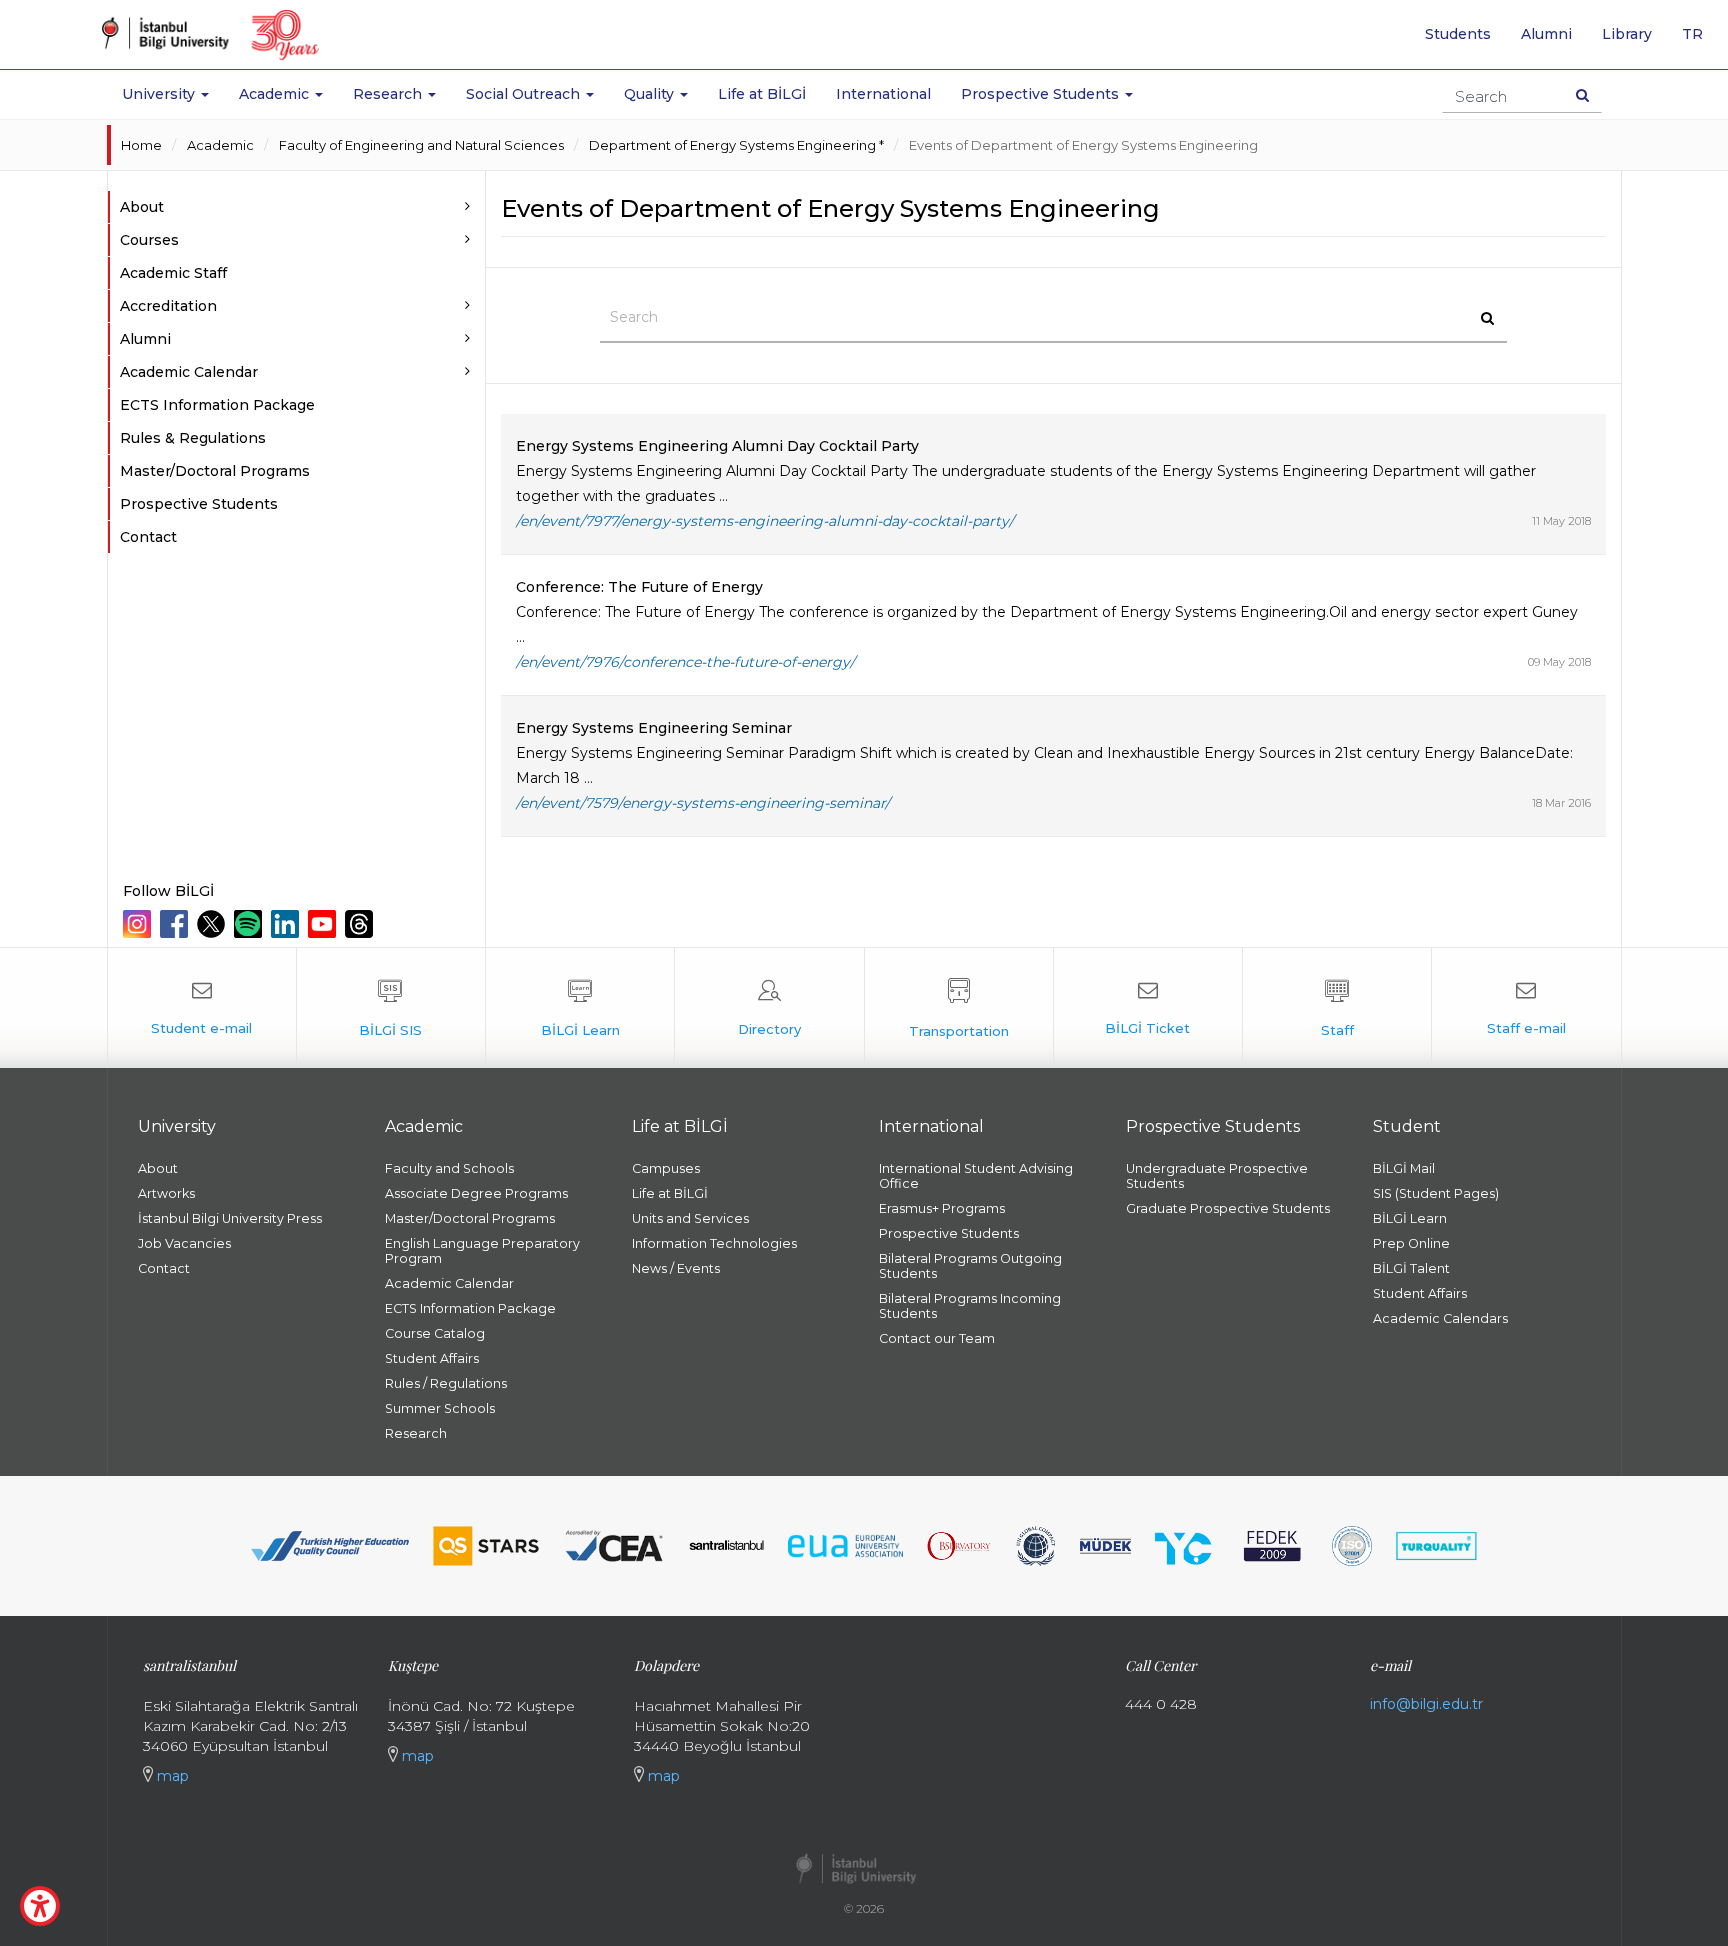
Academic (220, 145)
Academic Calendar (449, 1283)
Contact (148, 537)
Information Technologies (714, 1243)
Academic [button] (276, 94)
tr (1700, 41)
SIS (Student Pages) (1436, 1193)
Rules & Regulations (193, 438)
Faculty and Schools (449, 1168)
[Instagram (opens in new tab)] (139, 924)
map (171, 1776)
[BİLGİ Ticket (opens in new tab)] (1148, 1008)
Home (141, 145)
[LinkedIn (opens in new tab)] (287, 924)
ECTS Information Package (217, 405)
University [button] (160, 94)
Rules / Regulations (446, 1383)
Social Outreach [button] (525, 94)
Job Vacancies (184, 1243)
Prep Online (1411, 1243)
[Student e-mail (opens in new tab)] (202, 1008)
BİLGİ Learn (1410, 1218)
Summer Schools (440, 1408)
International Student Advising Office (976, 1176)
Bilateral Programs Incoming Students (970, 1306)
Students (1458, 34)
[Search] (1582, 95)
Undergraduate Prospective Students (1217, 1176)
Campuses (666, 1168)
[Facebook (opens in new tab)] (176, 924)
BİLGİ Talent (1411, 1268)
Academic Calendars (1440, 1318)
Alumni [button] (145, 339)
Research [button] (389, 94)
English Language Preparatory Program (482, 1251)
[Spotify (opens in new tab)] (250, 924)
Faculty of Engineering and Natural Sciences (421, 145)
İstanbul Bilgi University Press (230, 1218)
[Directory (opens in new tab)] (769, 1008)
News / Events (676, 1268)
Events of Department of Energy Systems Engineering (1083, 145)
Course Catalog (435, 1333)
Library (1627, 34)
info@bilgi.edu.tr (1426, 1704)
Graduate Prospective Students (1228, 1208)
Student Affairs (432, 1358)
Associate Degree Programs (476, 1193)
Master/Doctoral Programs (215, 471)
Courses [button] (149, 240)
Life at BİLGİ (762, 94)
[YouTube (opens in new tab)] (324, 924)
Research (416, 1433)
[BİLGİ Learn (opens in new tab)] (580, 1008)
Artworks (166, 1193)
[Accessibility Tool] (40, 1906)
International (883, 94)
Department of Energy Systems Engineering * (736, 145)
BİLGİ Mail (1404, 1168)
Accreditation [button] (168, 306)
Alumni (1546, 34)
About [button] (142, 207)
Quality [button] (651, 94)
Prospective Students (199, 504)
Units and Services (690, 1218)
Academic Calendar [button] (189, 372)
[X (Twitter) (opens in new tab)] (213, 924)
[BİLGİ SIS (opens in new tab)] (391, 1008)
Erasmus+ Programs (942, 1208)
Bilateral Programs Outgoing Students (970, 1266)
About (158, 1168)
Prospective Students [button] (1042, 94)
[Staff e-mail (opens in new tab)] (1526, 1008)
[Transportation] (959, 1008)
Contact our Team (937, 1338)
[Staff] (1337, 1008)
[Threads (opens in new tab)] (361, 924)
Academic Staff (173, 273)
